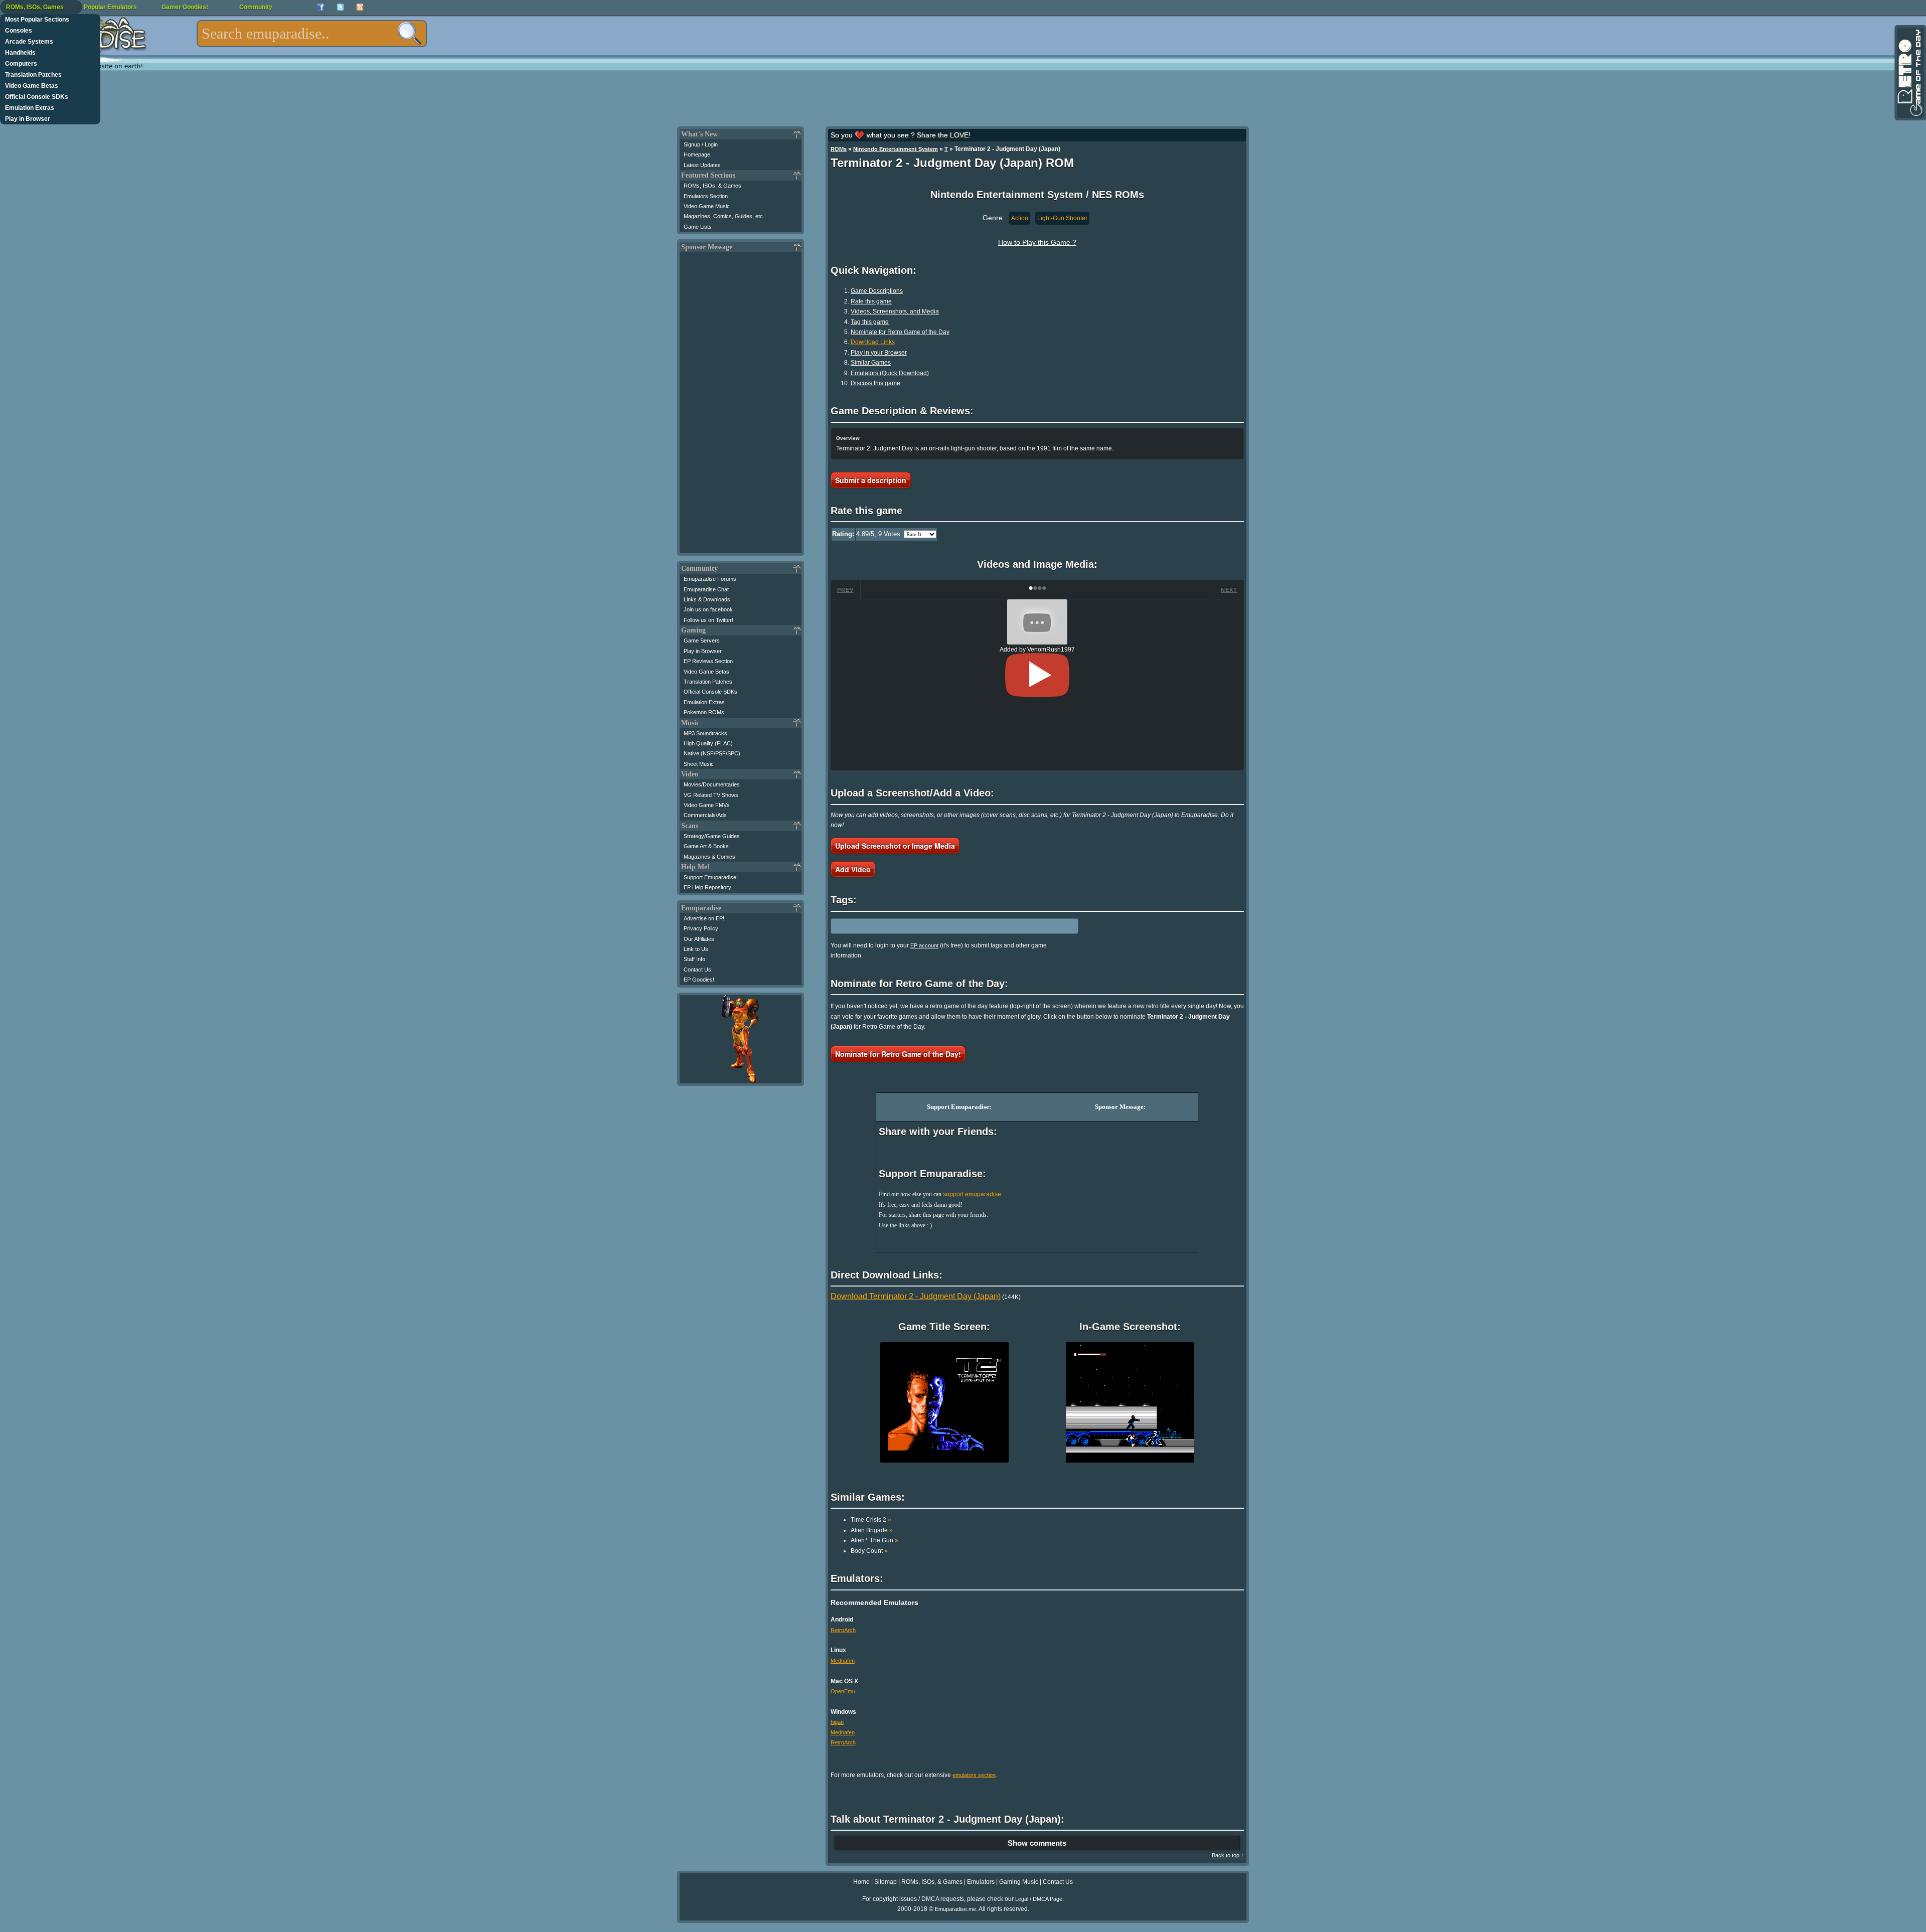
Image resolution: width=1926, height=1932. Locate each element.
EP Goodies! (699, 980)
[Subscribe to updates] (360, 7)
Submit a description (871, 480)
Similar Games (871, 363)
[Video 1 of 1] (1037, 675)
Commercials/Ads (705, 815)
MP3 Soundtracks (705, 733)
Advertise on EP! (704, 918)
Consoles (19, 31)
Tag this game (870, 322)
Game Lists (698, 227)
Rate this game (871, 301)
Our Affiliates (699, 939)
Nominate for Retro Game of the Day (900, 332)
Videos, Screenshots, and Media (895, 311)
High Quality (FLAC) (708, 743)
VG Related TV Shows (711, 795)
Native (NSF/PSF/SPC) (712, 753)
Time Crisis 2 (871, 1520)
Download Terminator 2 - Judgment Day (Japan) (916, 1296)
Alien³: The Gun (874, 1540)
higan (837, 1722)
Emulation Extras (30, 108)
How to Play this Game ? (1037, 242)
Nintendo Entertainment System (896, 149)
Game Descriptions (877, 291)
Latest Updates (702, 165)
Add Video (853, 869)
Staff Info (694, 959)
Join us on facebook (708, 609)
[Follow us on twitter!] (340, 7)
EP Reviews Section (708, 661)
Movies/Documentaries (712, 784)
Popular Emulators (110, 7)
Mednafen (843, 1661)
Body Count (869, 1551)
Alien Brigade (872, 1530)
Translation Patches (33, 75)
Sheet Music (699, 764)
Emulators (981, 1882)
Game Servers (702, 640)
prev (845, 590)
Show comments (1037, 1843)
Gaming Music (1019, 1882)
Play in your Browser (879, 353)
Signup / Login (701, 144)
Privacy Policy (701, 928)
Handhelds (20, 53)
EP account (924, 945)
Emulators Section (706, 196)
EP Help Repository (707, 887)
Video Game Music (707, 206)
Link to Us (696, 949)
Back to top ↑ (1228, 1855)
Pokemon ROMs (704, 712)
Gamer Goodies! (185, 7)
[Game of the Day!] (1909, 73)
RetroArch (843, 1630)
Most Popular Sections (37, 20)
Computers (21, 64)
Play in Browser (28, 119)
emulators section (974, 1775)
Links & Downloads (707, 599)
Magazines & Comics (709, 857)
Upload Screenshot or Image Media (895, 846)
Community (256, 7)
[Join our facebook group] (321, 7)
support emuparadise (972, 1194)
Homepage (697, 154)
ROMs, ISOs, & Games (712, 186)
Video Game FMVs (707, 805)
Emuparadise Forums (710, 579)
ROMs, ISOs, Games (35, 7)
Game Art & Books (706, 846)
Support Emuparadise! (711, 877)
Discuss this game (875, 383)
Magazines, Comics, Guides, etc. (724, 216)
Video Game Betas (32, 86)
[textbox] (312, 34)
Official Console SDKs (37, 97)
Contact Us (697, 970)
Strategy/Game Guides (712, 836)
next (1229, 590)
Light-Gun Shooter (1062, 218)
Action (1020, 218)
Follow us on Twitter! (708, 620)
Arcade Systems (29, 42)
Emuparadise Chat (706, 589)
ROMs (839, 149)
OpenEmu (843, 1691)
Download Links (873, 342)
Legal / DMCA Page (1039, 1899)
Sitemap (886, 1882)
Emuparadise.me (955, 1909)
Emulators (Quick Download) (890, 373)
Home (861, 1882)
